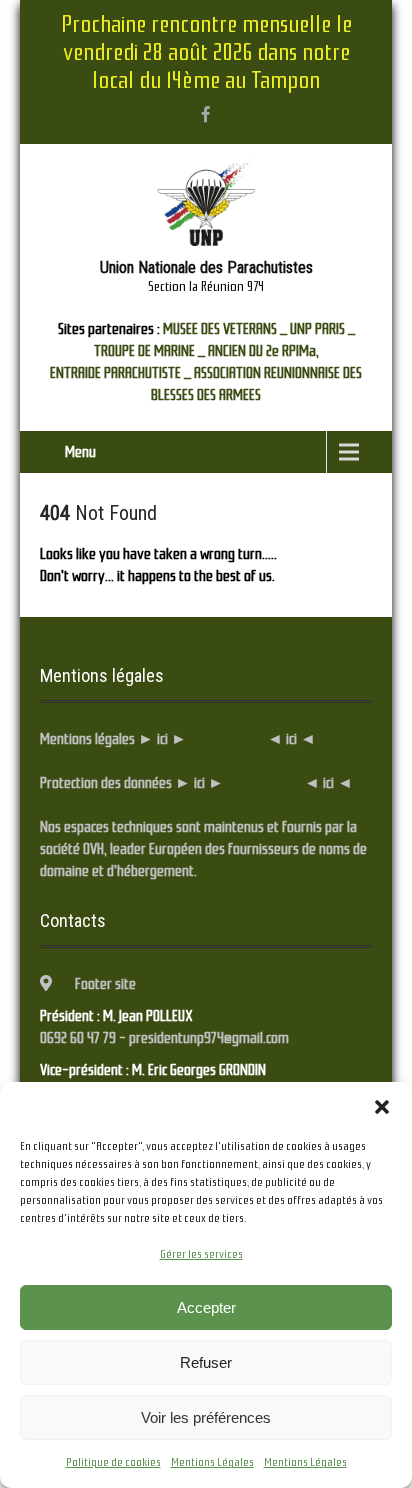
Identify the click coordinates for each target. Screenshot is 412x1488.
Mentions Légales (212, 1462)
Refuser (206, 1362)
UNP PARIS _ (322, 329)
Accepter (206, 1307)
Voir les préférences (206, 1417)
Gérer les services (201, 1254)
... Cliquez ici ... (225, 739)
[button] (382, 1107)
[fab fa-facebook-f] (206, 114)
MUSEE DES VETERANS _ (225, 329)
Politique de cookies (113, 1462)
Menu (80, 452)
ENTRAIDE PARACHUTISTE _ (120, 373)
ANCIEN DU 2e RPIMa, (263, 351)
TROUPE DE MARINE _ (149, 351)
